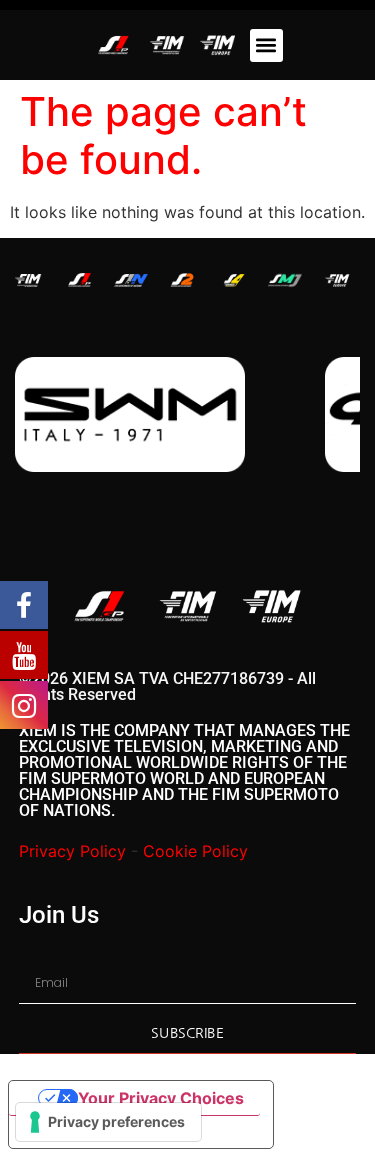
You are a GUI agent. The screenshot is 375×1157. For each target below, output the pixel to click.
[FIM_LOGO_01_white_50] (28, 280)
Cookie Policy (195, 851)
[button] (266, 45)
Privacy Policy (72, 851)
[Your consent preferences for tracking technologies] (108, 1122)
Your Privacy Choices (161, 1098)
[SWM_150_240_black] (130, 414)
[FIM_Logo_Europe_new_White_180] (337, 280)
